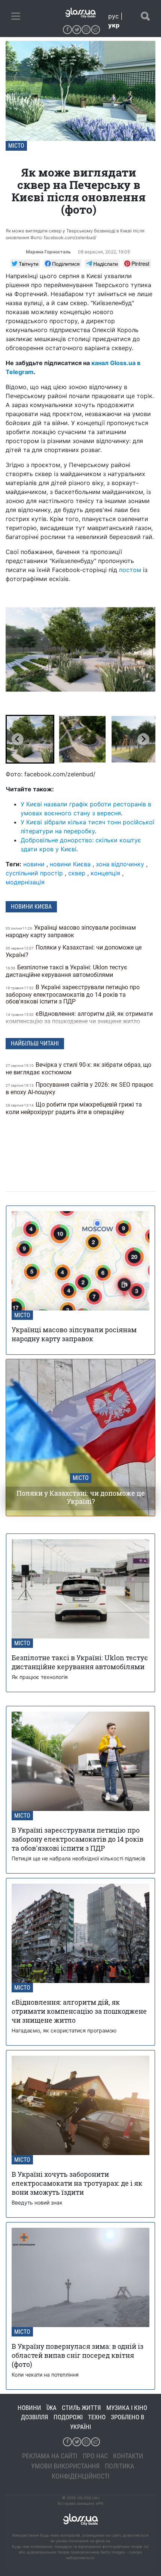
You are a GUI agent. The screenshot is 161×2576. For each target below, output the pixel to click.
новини (34, 864)
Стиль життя (81, 2408)
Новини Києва (31, 907)
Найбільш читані (35, 1043)
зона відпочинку (120, 864)
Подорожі (68, 2417)
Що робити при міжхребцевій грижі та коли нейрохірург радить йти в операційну (74, 1108)
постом (130, 570)
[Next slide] (143, 739)
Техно (97, 2417)
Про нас (95, 2456)
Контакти (128, 2456)
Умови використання (65, 2466)
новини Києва (70, 864)
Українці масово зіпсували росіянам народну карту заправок (71, 931)
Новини (29, 2408)
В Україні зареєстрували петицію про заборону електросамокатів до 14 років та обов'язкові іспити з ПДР (73, 994)
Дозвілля (35, 2417)
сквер (77, 873)
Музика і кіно (127, 2408)
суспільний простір (34, 873)
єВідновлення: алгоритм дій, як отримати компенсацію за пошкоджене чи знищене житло (79, 1018)
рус (113, 16)
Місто (16, 146)
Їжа (51, 2408)
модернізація (25, 882)
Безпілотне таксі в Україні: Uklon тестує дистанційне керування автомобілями (66, 971)
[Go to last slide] (18, 739)
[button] (30, 739)
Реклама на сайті (50, 2456)
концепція (105, 873)
